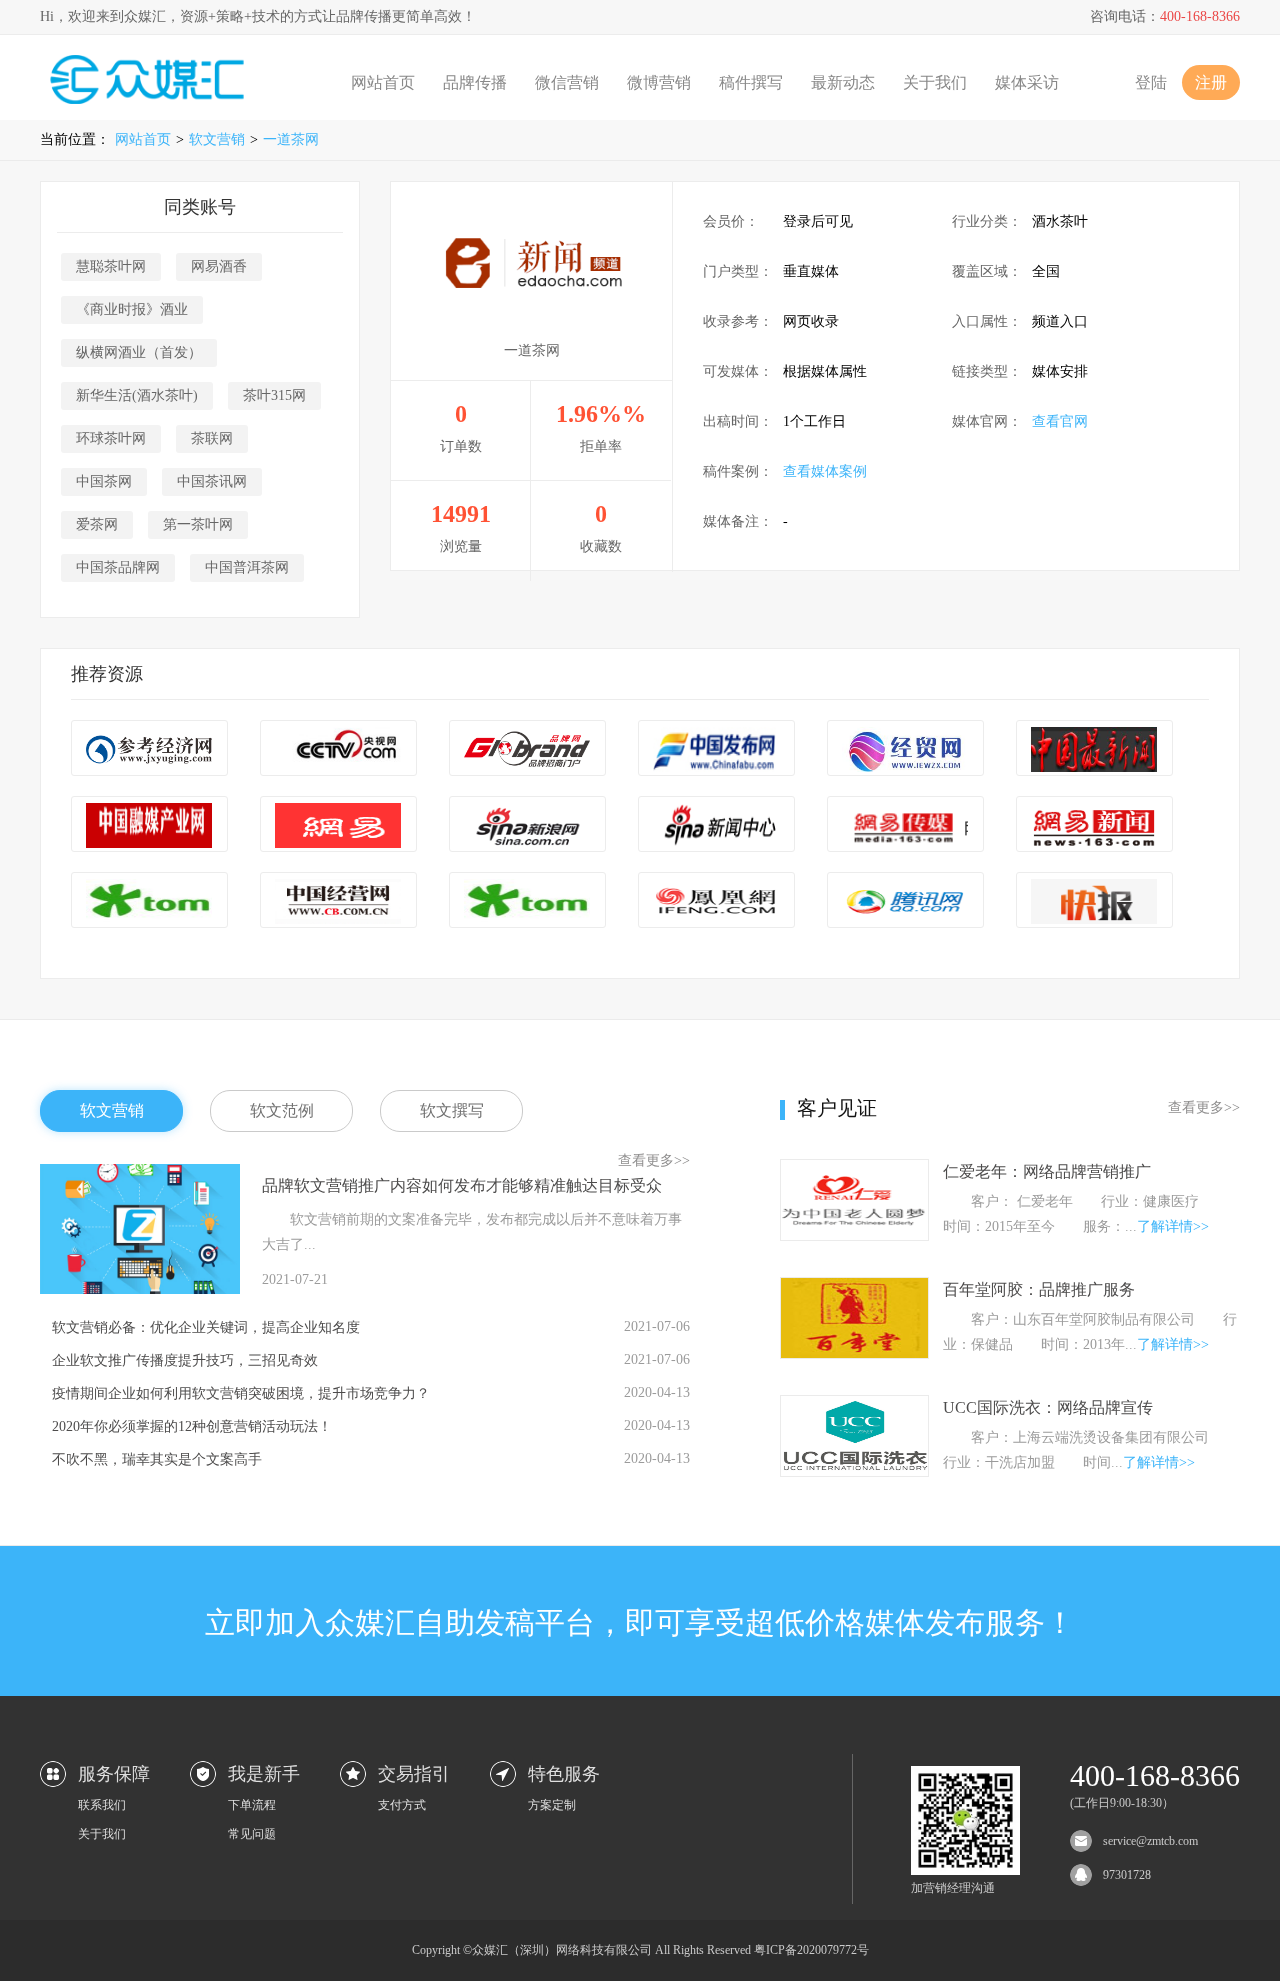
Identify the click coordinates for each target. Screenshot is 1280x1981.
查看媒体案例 (825, 471)
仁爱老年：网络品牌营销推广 (1047, 1171)
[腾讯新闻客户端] (905, 901)
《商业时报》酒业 (132, 309)
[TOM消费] (527, 901)
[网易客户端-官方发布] (338, 825)
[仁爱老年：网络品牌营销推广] (854, 1235)
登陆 (1151, 82)
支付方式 (402, 1805)
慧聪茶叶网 (111, 266)
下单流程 (252, 1805)
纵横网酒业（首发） (139, 352)
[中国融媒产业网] (149, 825)
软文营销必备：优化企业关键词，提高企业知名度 (206, 1327)
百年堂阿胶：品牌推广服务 (1039, 1289)
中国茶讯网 (212, 481)
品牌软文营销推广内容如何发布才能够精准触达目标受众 (462, 1185)
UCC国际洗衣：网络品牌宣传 (1048, 1407)
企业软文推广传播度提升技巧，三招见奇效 (185, 1360)
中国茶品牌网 (118, 567)
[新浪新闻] (716, 825)
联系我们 (102, 1805)
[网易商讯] (1094, 825)
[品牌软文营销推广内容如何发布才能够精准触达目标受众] (140, 1289)
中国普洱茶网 (247, 567)
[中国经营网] (338, 901)
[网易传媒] (905, 825)
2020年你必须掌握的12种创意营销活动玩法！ (192, 1426)
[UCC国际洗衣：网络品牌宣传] (854, 1471)
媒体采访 (1027, 82)
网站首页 (383, 82)
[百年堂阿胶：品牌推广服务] (854, 1353)
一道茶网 (291, 139)
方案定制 (552, 1805)
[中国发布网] (716, 749)
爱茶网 (97, 524)
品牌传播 (475, 82)
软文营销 (217, 139)
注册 (1211, 82)
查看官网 (1060, 421)
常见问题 (252, 1834)
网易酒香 (219, 266)
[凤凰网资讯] (716, 901)
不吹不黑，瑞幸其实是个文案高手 (157, 1459)
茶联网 (212, 438)
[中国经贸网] (905, 749)
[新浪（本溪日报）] (527, 825)
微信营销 (567, 82)
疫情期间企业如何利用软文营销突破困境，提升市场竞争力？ (241, 1393)
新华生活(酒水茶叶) (137, 395)
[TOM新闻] (149, 901)
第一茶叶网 (198, 524)
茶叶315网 (274, 395)
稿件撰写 (751, 82)
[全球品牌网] (527, 749)
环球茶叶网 (111, 438)
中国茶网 (104, 481)
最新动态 (843, 82)
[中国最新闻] (1094, 749)
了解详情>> (1173, 1226)
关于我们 (935, 82)
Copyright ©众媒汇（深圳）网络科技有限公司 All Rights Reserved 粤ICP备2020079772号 (640, 1950)
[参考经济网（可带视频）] (149, 749)
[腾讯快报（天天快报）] (1094, 901)
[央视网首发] (338, 749)
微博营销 (659, 82)
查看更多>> (654, 1160)
